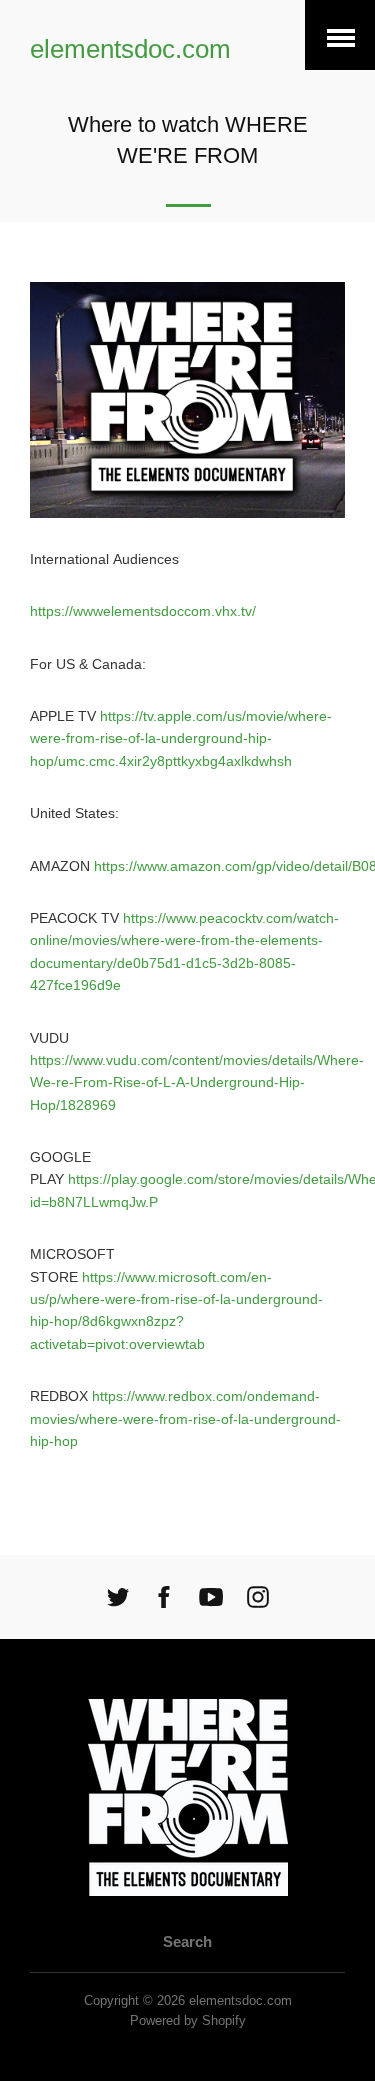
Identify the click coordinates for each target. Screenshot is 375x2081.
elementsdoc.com (130, 49)
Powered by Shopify (188, 2021)
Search (187, 1941)
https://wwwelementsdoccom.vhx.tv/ (143, 611)
